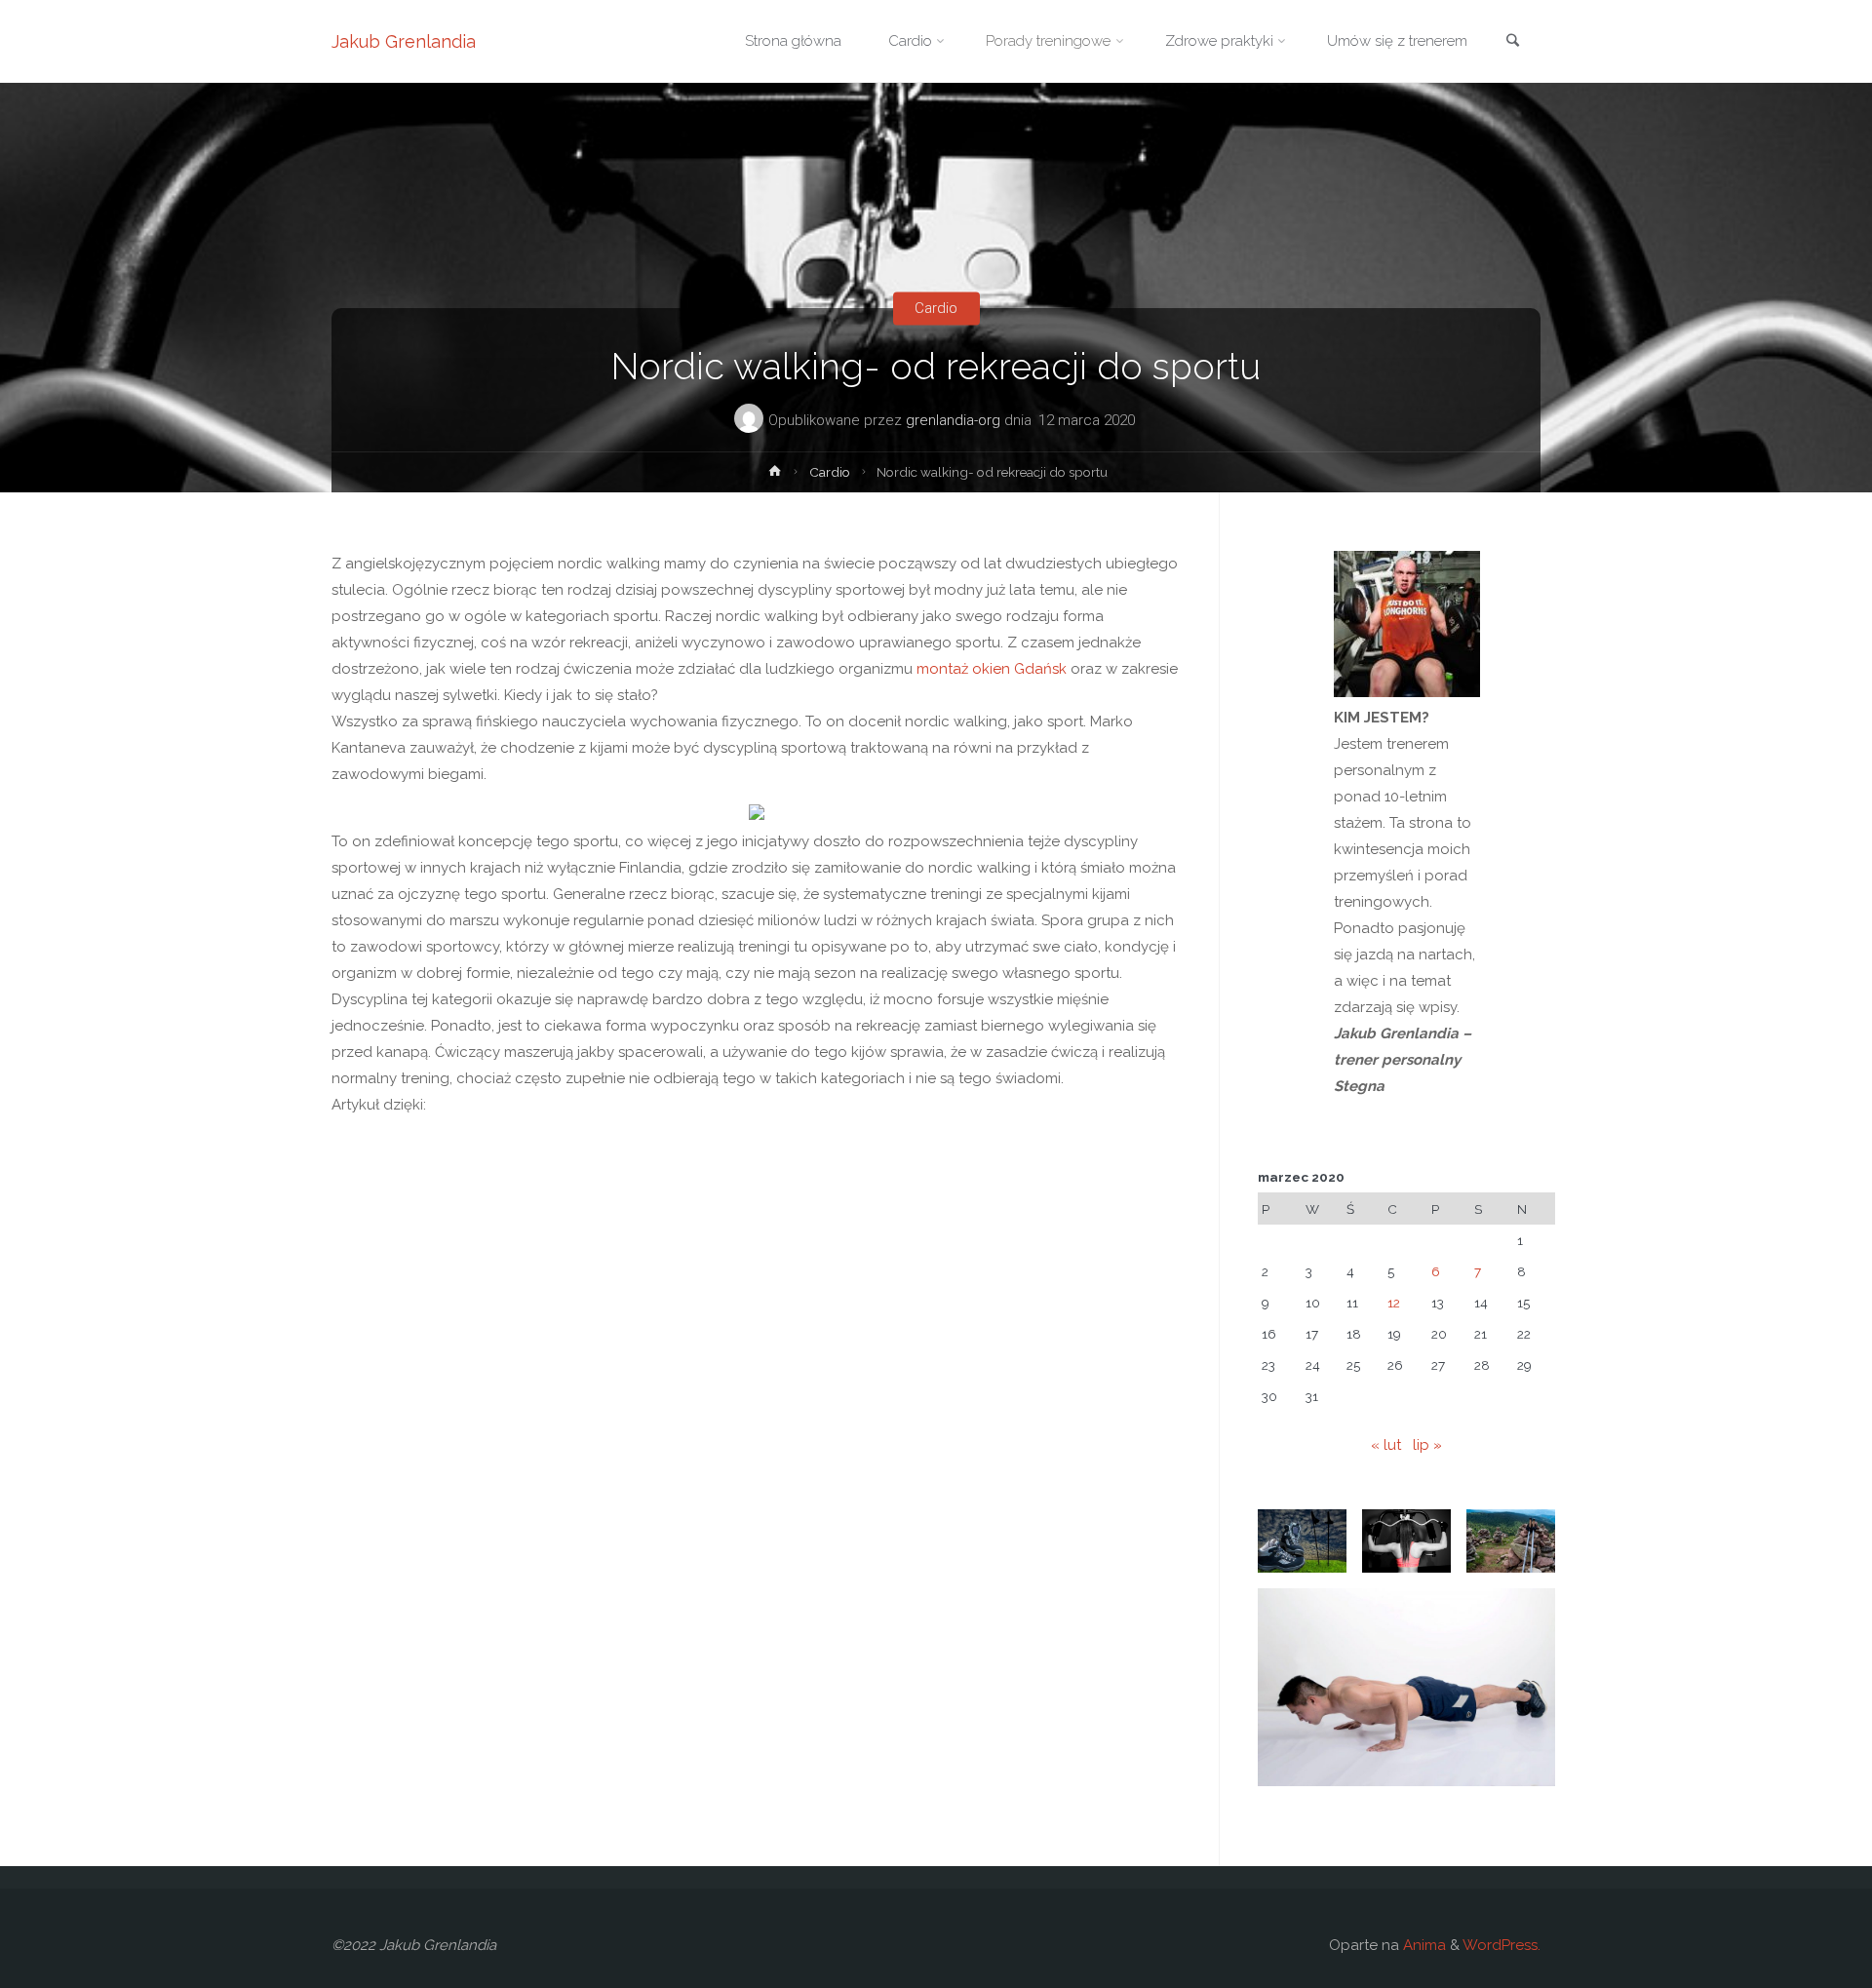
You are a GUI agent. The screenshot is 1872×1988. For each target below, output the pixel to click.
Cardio (936, 308)
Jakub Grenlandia (404, 41)
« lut (1386, 1445)
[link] (1512, 42)
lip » (1427, 1445)
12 (1394, 1303)
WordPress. (1501, 1945)
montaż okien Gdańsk (992, 669)
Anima (1423, 1945)
